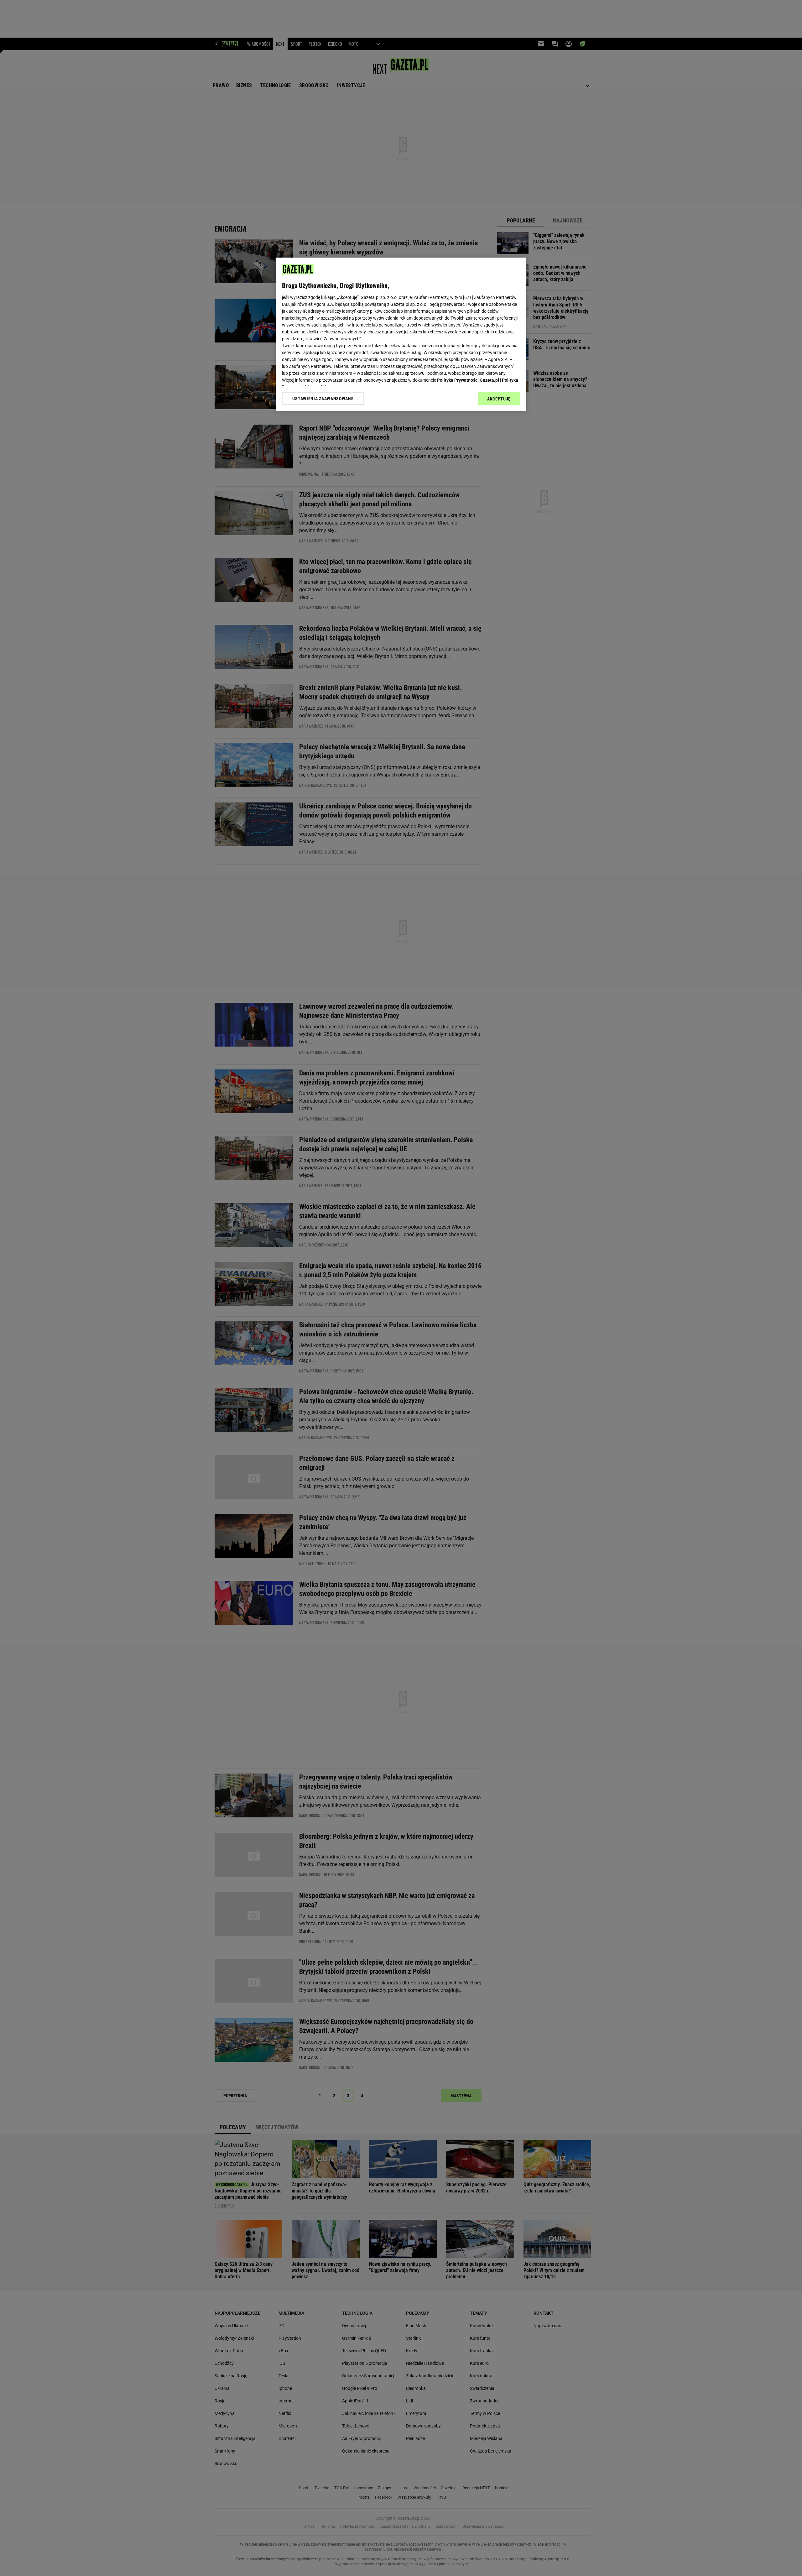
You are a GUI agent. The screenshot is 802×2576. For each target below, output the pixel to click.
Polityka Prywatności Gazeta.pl (468, 380)
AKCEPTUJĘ (499, 399)
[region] (401, 334)
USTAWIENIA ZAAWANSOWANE (323, 399)
